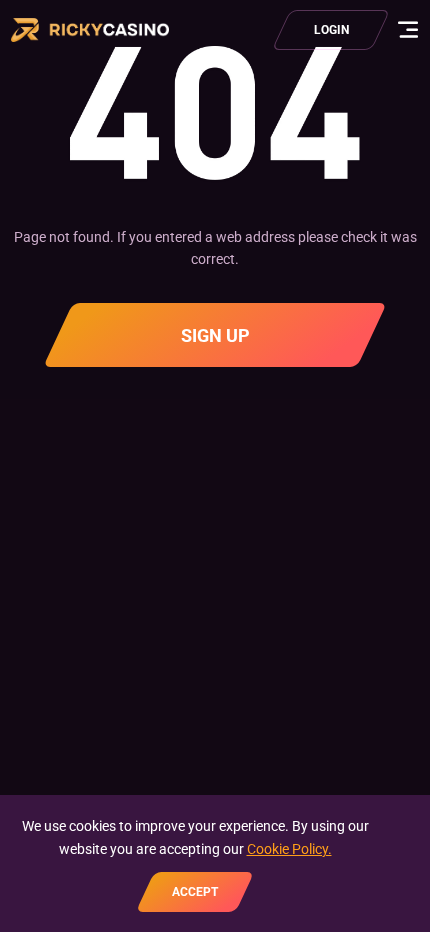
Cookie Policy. (289, 849)
